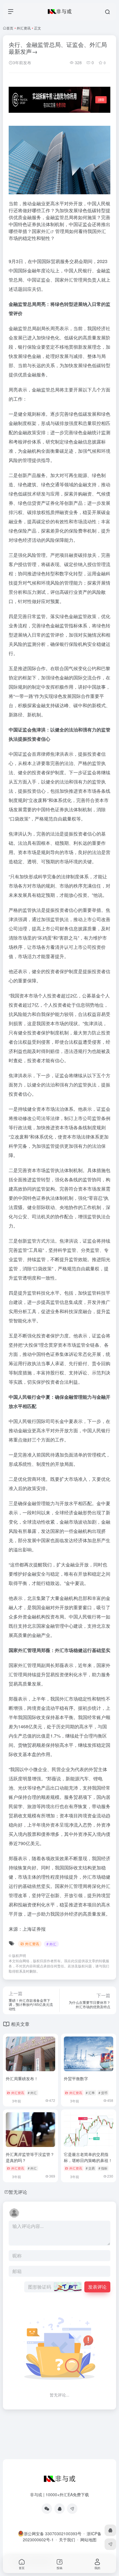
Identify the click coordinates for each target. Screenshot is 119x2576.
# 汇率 (90, 2093)
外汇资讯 (24, 28)
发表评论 (97, 2287)
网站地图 (88, 2540)
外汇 (46, 231)
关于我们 (67, 2540)
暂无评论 (18, 2192)
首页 (10, 28)
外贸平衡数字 (76, 2078)
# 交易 (90, 2168)
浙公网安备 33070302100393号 (53, 2534)
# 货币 (103, 2093)
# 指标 (103, 2168)
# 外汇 (51, 1944)
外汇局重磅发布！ (22, 2078)
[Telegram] (72, 2509)
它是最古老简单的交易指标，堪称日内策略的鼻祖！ (88, 2157)
